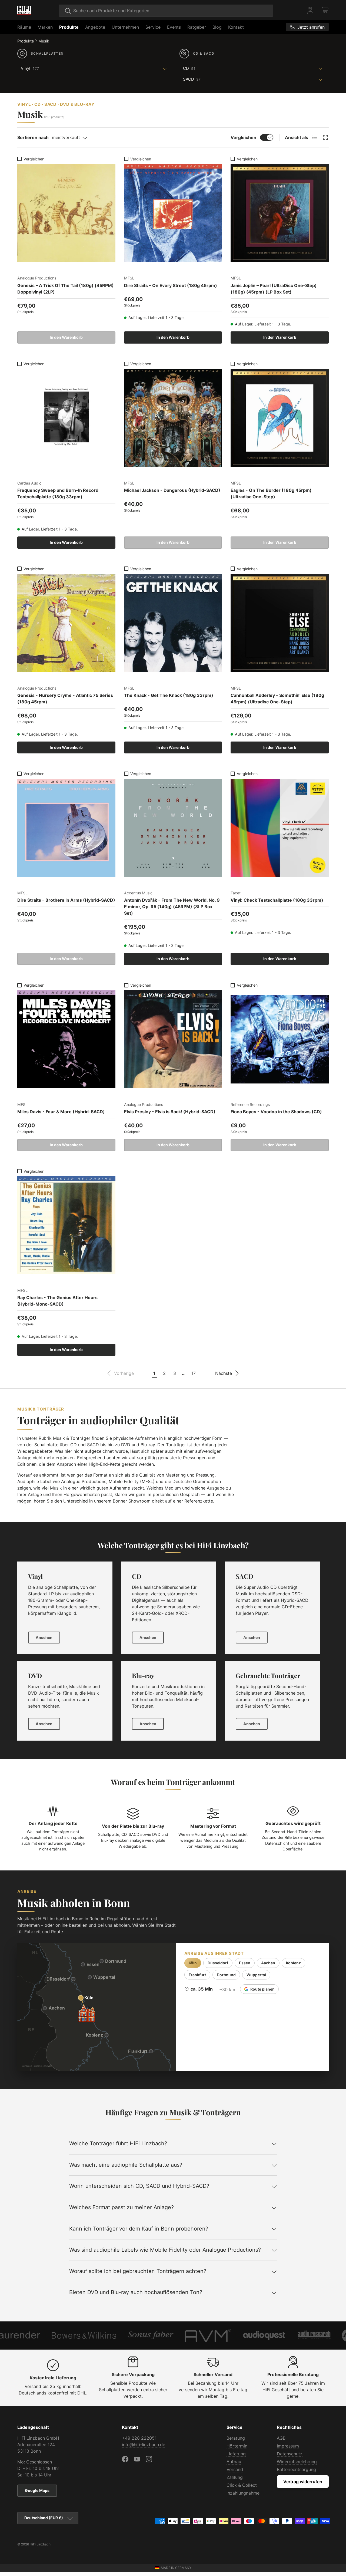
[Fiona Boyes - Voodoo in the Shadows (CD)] (280, 1039)
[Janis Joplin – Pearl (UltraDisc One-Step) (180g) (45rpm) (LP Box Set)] (280, 213)
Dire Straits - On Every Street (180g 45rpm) (171, 285)
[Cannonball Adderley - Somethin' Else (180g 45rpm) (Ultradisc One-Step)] (280, 623)
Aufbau (234, 2462)
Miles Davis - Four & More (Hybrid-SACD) (61, 1112)
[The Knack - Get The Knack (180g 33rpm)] (173, 623)
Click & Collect (242, 2485)
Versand (235, 2469)
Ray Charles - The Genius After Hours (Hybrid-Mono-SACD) (57, 1301)
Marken (45, 27)
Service (153, 27)
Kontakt (236, 27)
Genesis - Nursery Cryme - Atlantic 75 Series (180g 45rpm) (65, 699)
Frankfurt (197, 1975)
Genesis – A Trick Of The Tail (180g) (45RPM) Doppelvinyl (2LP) (66, 289)
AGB (281, 2438)
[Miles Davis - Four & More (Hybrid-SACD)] (66, 1039)
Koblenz (293, 1963)
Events (174, 27)
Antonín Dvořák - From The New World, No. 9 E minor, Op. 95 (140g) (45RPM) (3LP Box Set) (172, 907)
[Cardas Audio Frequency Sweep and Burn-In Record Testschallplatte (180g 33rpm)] (66, 418)
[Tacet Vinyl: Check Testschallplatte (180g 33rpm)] (280, 828)
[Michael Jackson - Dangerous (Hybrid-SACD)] (173, 418)
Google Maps (37, 2490)
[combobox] (166, 11)
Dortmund (226, 1975)
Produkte (69, 27)
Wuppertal (256, 1975)
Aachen (268, 1963)
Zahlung (235, 2477)
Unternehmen (125, 27)
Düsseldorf (218, 1963)
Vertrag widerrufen (303, 2482)
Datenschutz (290, 2454)
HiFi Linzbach (40, 2544)
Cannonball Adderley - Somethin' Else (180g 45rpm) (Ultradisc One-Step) (277, 699)
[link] (120, 1373)
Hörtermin (237, 2446)
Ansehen (44, 1637)
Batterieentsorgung (296, 2469)
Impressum (288, 2446)
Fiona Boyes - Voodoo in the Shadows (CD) (276, 1112)
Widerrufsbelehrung (297, 2462)
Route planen (262, 1989)
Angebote (95, 27)
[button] (325, 10)
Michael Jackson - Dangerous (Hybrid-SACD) (172, 490)
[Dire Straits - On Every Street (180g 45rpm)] (173, 213)
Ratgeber (197, 27)
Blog (217, 27)
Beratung (236, 2438)
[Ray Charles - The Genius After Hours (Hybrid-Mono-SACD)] (66, 1225)
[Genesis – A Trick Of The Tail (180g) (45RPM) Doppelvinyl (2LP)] (66, 213)
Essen (245, 1963)
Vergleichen (243, 137)
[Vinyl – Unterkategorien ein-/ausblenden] (104, 68)
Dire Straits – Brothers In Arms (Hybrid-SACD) (66, 900)
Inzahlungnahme (243, 2493)
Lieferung (236, 2454)
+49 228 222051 (139, 2438)
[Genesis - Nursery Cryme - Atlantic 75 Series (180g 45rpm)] (66, 623)
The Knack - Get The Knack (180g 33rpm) (169, 695)
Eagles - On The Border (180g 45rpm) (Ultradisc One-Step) (271, 493)
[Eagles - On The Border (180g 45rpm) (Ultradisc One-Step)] (280, 418)
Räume (24, 27)
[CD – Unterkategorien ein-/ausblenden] (261, 68)
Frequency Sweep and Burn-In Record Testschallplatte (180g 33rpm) (58, 493)
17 (194, 1373)
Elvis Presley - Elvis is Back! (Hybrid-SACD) (170, 1112)
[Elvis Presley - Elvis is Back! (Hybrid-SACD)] (173, 1039)
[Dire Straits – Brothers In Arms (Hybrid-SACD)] (66, 828)
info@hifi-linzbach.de (144, 2445)
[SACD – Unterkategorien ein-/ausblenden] (263, 79)
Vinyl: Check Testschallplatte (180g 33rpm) (277, 900)
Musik (44, 41)
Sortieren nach (33, 137)
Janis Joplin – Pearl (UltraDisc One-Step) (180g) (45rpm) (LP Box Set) (274, 289)
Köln (193, 1963)
